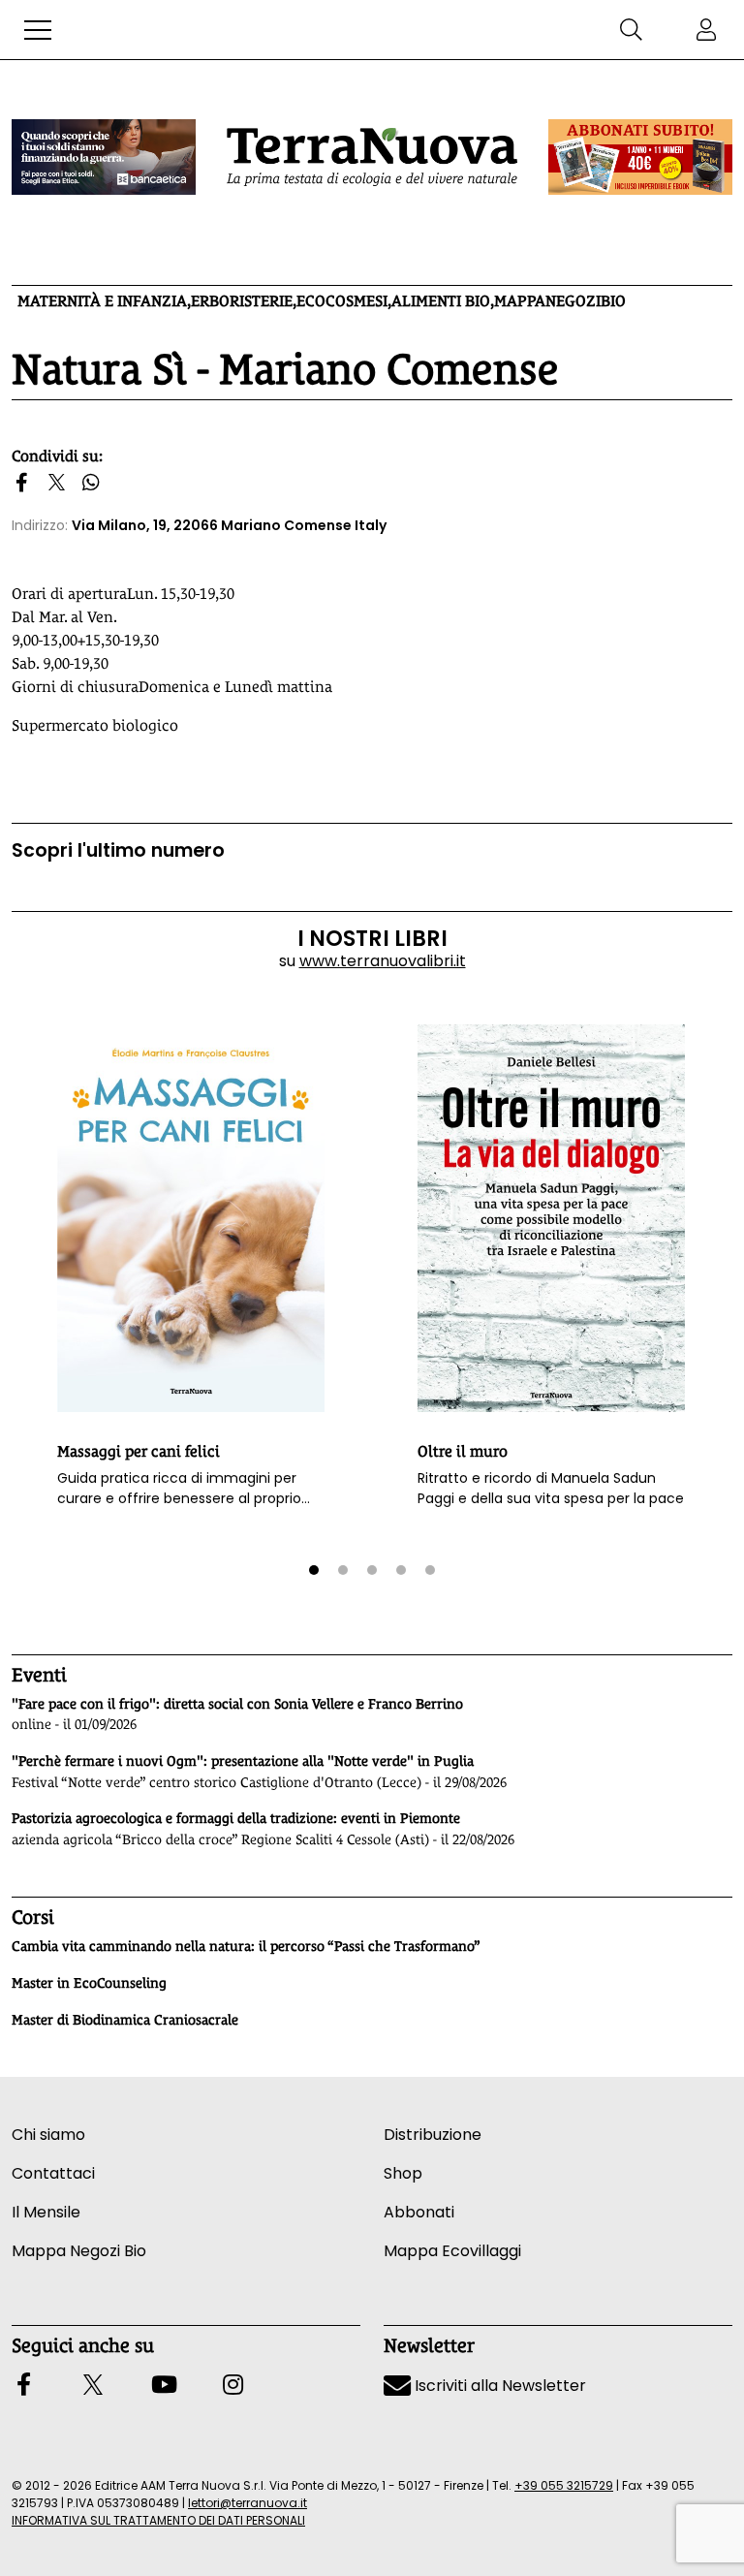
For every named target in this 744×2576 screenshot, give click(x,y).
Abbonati (419, 2212)
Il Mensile (46, 2212)
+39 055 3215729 (564, 2485)
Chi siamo (48, 2135)
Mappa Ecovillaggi (452, 2251)
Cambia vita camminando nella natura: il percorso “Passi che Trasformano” (246, 1946)
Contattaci (53, 2173)
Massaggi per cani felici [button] (139, 1451)
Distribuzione (433, 2135)
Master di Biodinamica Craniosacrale (125, 2020)
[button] (38, 30)
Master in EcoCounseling (89, 1983)
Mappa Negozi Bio (79, 2251)
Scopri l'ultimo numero (118, 850)
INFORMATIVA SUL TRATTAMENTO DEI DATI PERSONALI (158, 2520)
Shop (403, 2173)
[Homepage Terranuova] (372, 157)
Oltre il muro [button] (463, 1451)
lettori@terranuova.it (248, 2503)
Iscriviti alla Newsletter (498, 2386)
